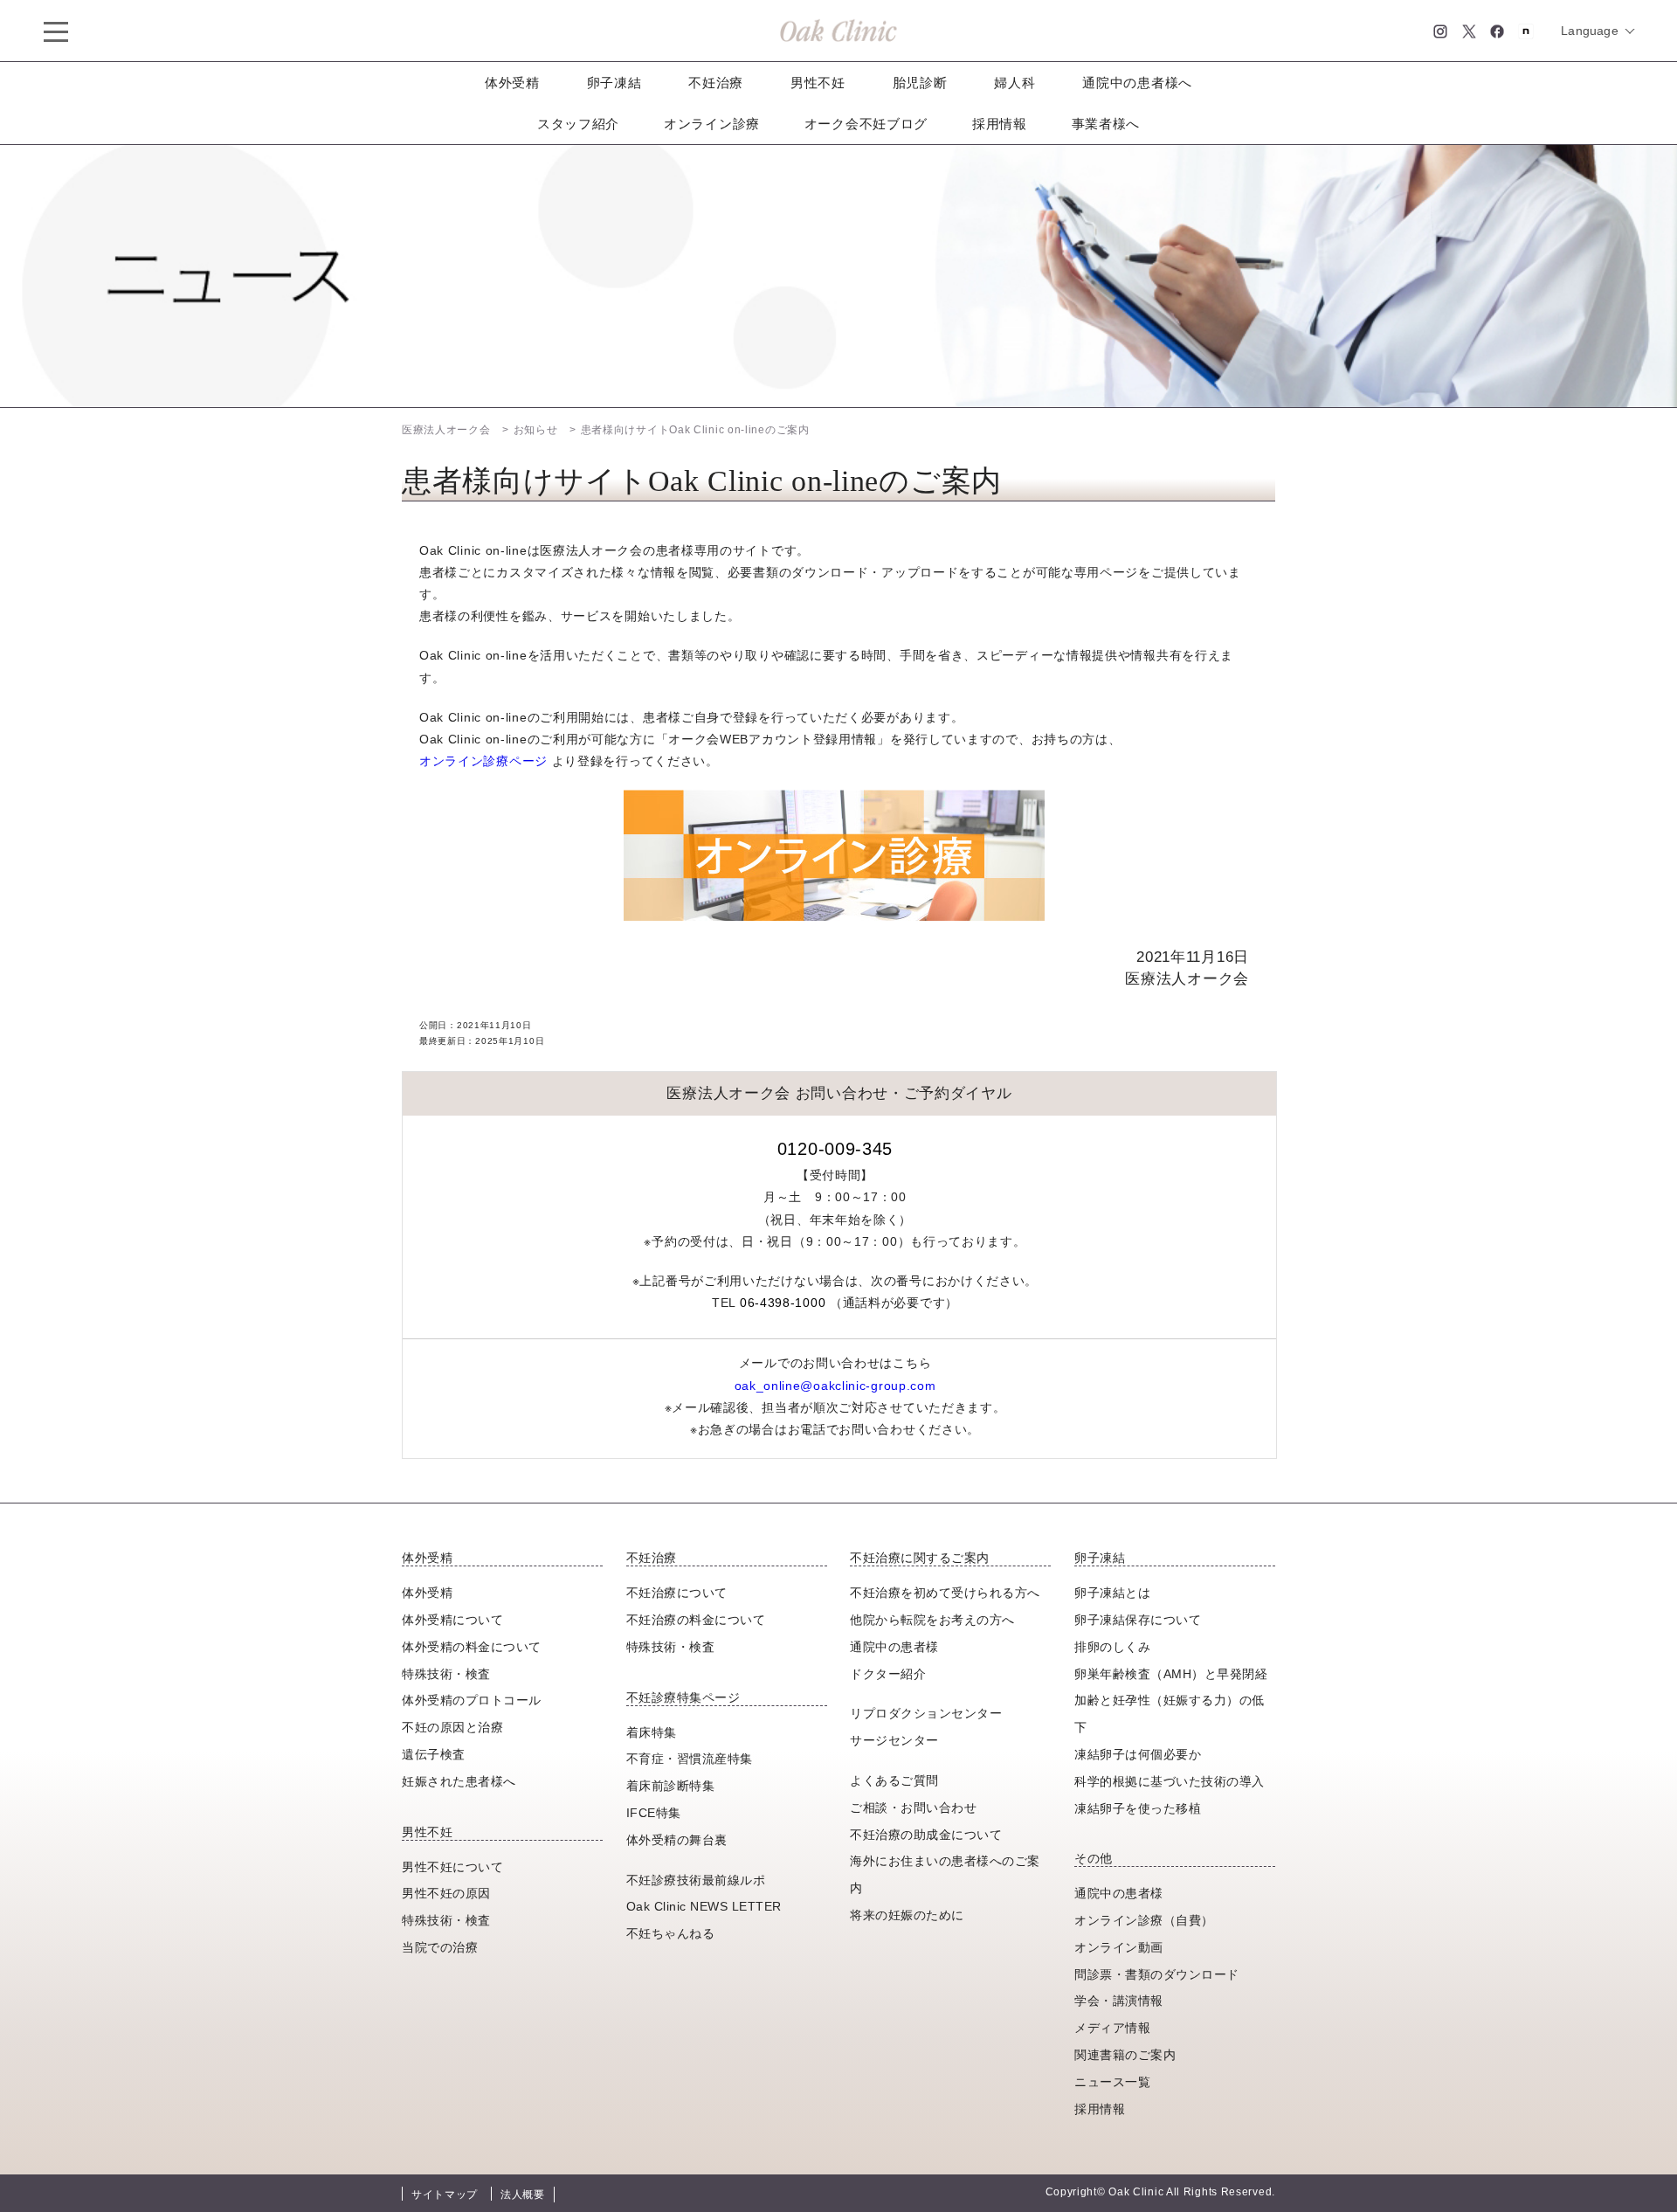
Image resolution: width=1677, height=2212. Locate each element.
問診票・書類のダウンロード (1157, 1974)
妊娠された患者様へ (459, 1781)
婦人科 (1014, 83)
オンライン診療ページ (483, 761)
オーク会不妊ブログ (866, 124)
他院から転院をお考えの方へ (932, 1620)
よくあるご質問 (894, 1780)
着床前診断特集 (671, 1786)
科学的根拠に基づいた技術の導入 (1170, 1781)
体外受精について (452, 1620)
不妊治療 (716, 83)
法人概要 (523, 2195)
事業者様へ (1106, 124)
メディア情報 (1112, 2028)
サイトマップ (445, 2195)
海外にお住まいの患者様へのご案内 (945, 1874)
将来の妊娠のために (907, 1915)
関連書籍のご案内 (1125, 2055)
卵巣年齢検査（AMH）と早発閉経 (1171, 1674)
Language (1590, 31)
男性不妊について (452, 1867)
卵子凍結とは (1112, 1593)
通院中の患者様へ (1137, 83)
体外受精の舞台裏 (677, 1840)
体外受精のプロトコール (472, 1700)
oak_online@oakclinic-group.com (835, 1386)
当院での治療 (440, 1947)
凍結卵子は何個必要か (1138, 1754)
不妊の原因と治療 (452, 1727)
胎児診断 (920, 83)
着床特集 (652, 1732)
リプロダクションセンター (926, 1713)
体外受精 (512, 83)
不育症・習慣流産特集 (690, 1759)
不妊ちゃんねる (671, 1933)
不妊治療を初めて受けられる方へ (945, 1593)
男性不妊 (818, 83)
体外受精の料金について (472, 1647)
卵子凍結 (614, 83)
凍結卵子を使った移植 (1138, 1808)
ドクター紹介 (888, 1674)
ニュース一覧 (1112, 2082)
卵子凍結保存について (1138, 1620)
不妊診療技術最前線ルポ (696, 1880)
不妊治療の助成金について (926, 1835)
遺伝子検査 (434, 1754)
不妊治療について (677, 1593)
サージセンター (894, 1740)
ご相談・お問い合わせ (913, 1808)
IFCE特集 (654, 1813)
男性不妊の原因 (446, 1893)
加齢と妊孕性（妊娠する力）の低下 (1170, 1714)
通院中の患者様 (894, 1647)
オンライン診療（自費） (1144, 1920)
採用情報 (1000, 124)
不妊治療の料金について (696, 1620)
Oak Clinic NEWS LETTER (704, 1906)
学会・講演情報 (1119, 2001)
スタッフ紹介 (578, 124)
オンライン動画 (1119, 1947)
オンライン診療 (712, 124)
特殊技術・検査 (446, 1674)
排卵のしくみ (1112, 1647)
